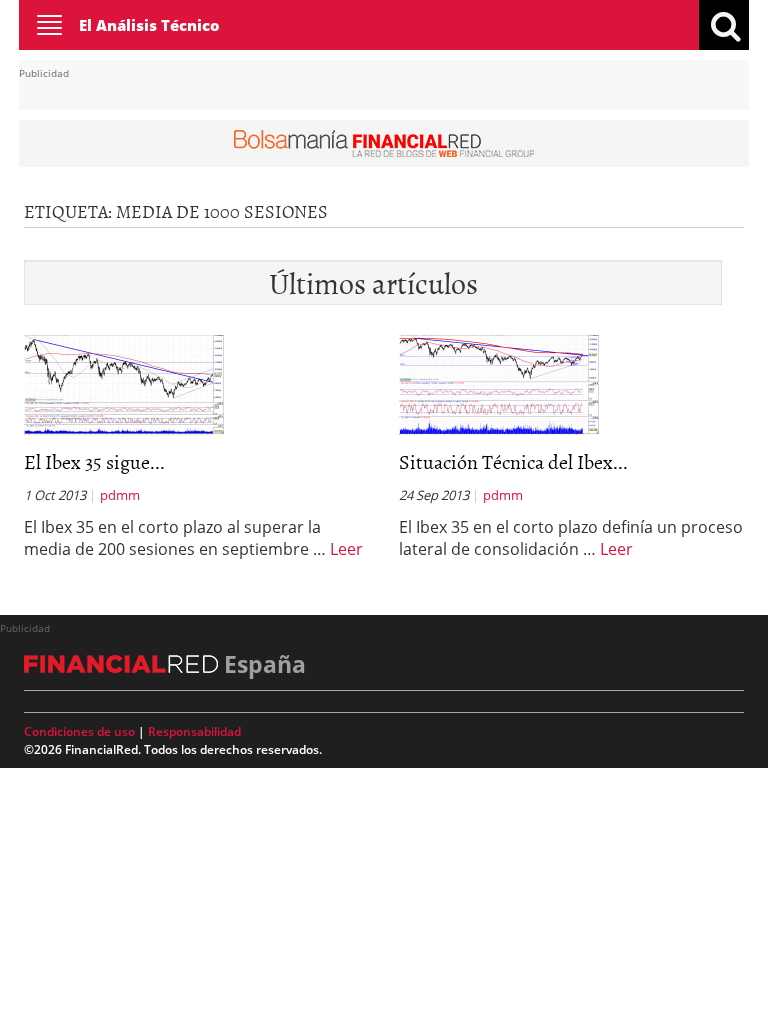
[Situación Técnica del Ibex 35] (499, 383)
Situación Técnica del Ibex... (513, 461)
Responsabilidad (194, 731)
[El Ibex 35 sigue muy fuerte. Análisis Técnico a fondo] (124, 383)
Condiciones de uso (79, 731)
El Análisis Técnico (149, 25)
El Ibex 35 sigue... (94, 461)
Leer (346, 549)
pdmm (120, 495)
